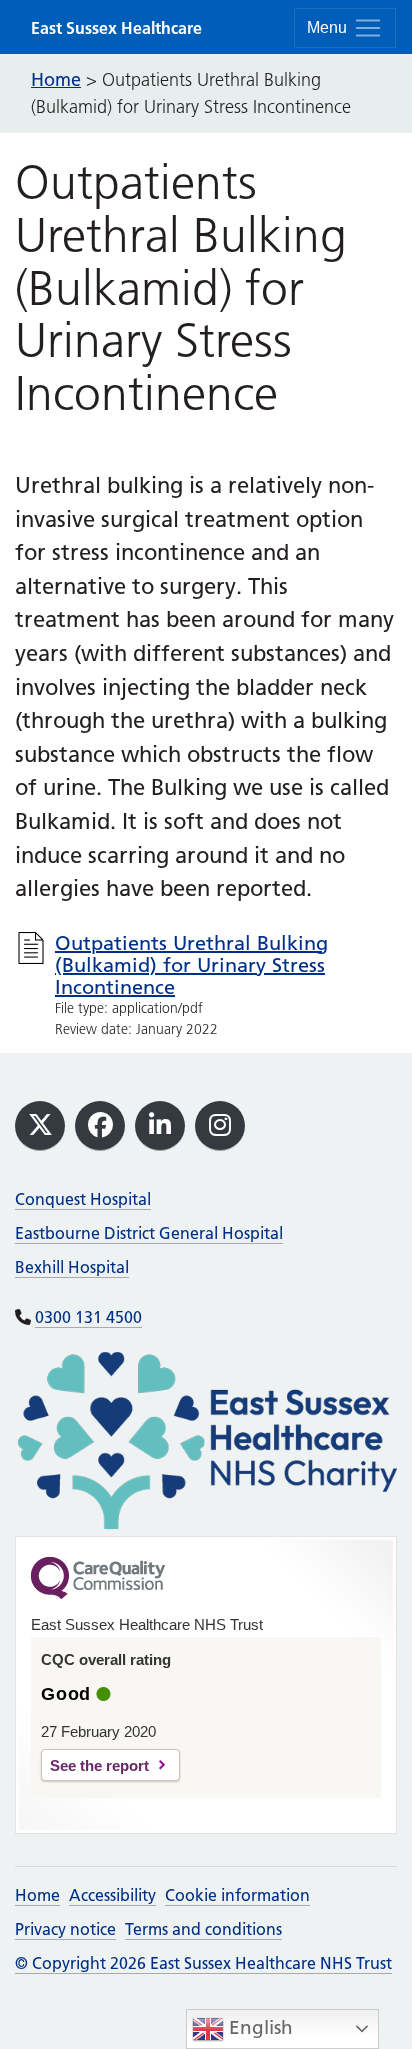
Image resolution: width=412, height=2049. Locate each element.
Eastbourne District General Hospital (149, 1233)
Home (37, 1895)
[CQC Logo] (98, 1594)
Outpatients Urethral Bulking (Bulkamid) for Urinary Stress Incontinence (191, 965)
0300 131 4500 (88, 1317)
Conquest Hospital (83, 1199)
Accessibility (112, 1895)
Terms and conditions (203, 1929)
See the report (99, 1765)
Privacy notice (65, 1929)
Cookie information (237, 1895)
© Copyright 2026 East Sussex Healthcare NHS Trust (203, 1963)
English (258, 2027)
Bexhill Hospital (72, 1267)
